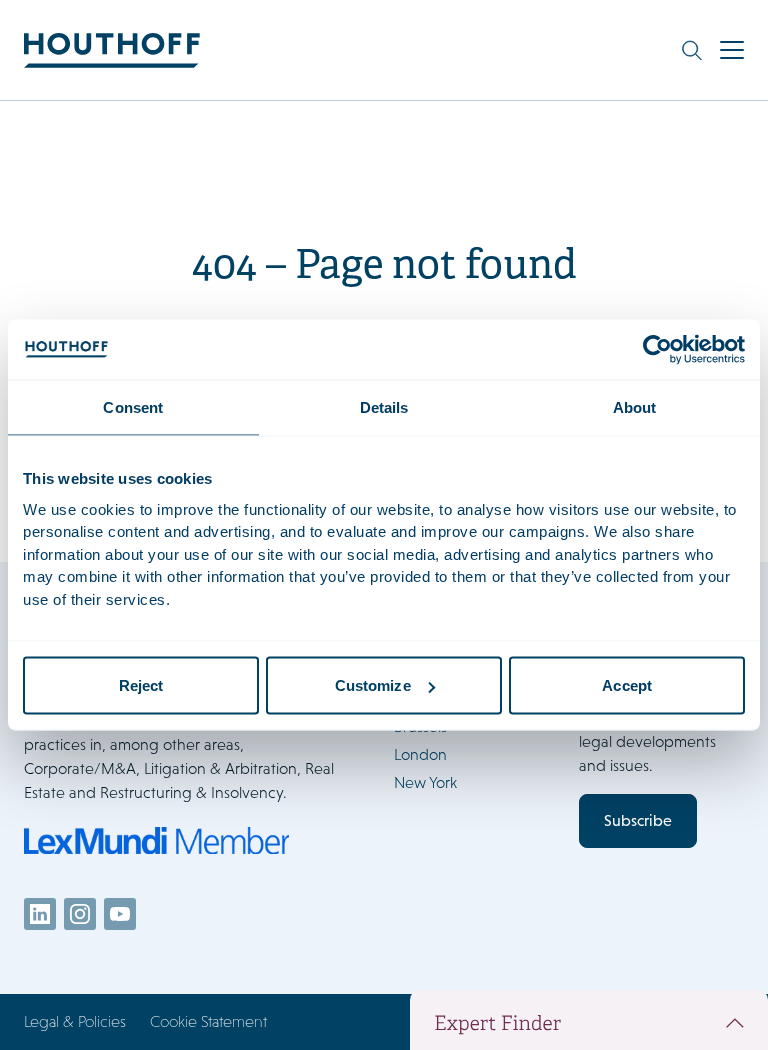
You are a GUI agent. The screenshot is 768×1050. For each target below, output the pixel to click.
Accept (627, 685)
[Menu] (732, 50)
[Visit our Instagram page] (80, 914)
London (420, 754)
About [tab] (635, 407)
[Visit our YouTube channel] (120, 914)
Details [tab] (384, 407)
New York (425, 782)
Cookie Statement (208, 1021)
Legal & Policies (75, 1021)
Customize (373, 685)
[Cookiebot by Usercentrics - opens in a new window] (657, 350)
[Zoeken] (692, 50)
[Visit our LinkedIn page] (40, 914)
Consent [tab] (133, 407)
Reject (141, 685)
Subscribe (638, 820)
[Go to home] (112, 50)
